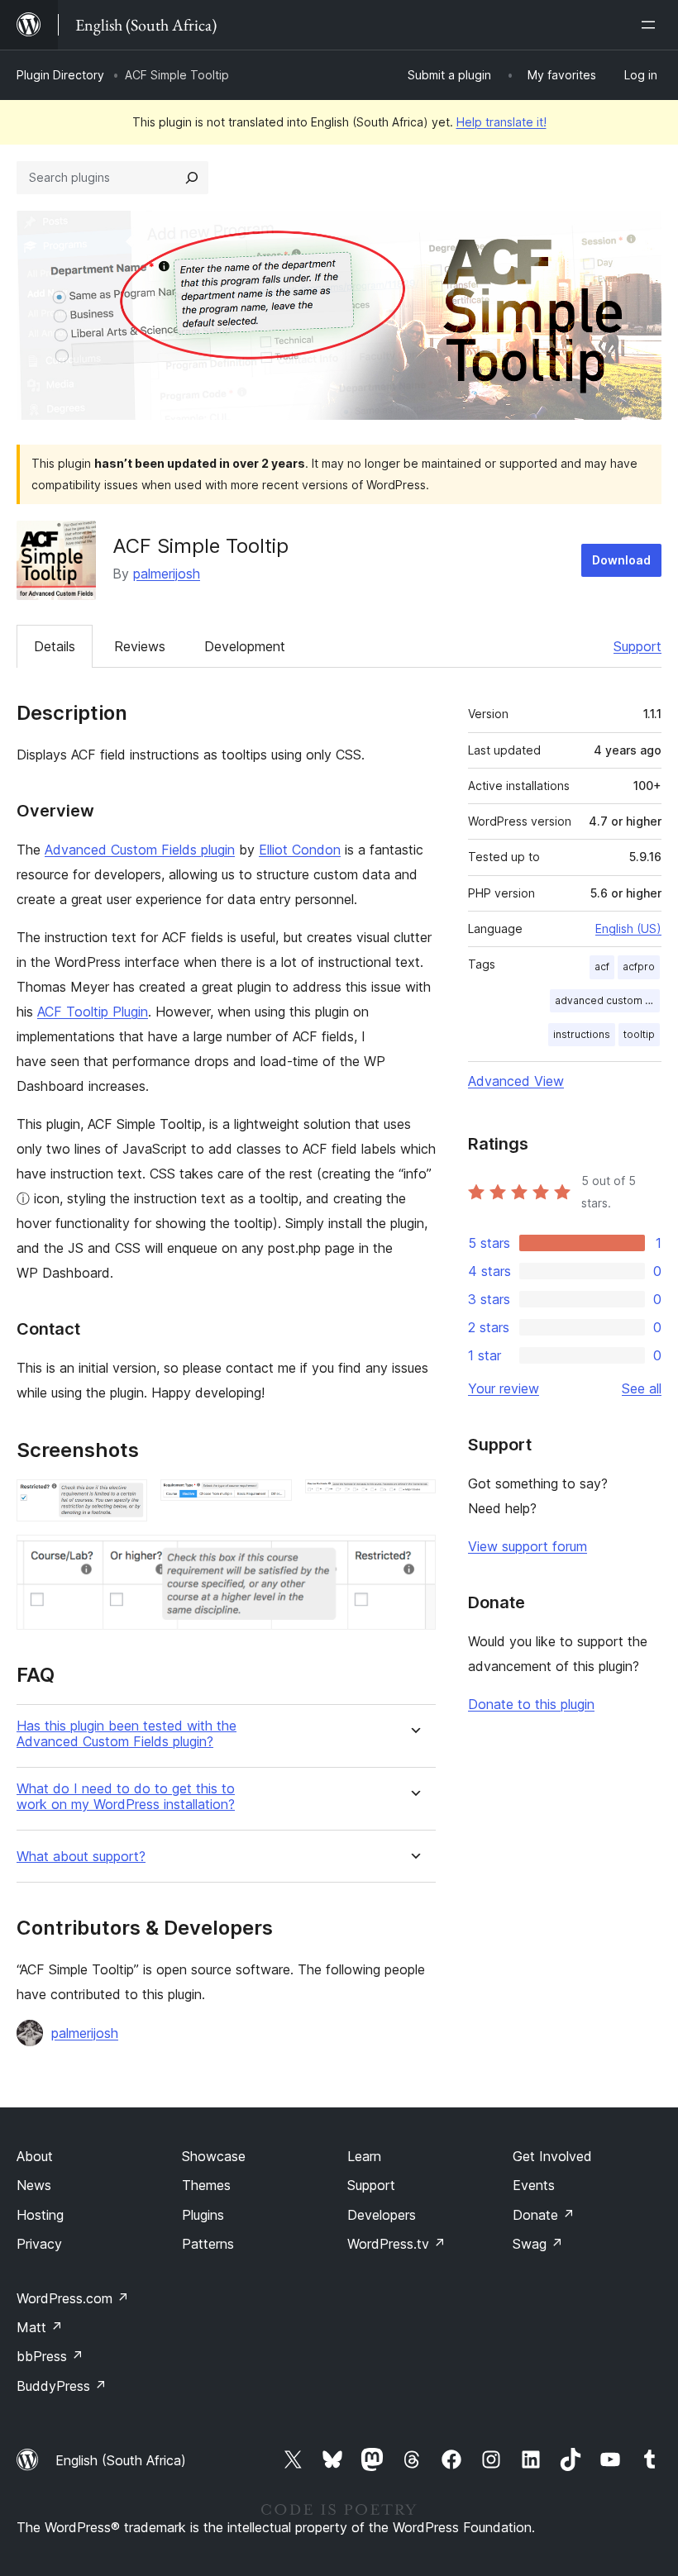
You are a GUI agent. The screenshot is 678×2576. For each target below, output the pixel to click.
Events (534, 2185)
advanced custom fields (607, 1000)
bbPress (50, 2356)
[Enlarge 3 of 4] (413, 1502)
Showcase (214, 2156)
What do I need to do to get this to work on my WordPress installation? (126, 1797)
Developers (382, 2215)
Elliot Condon (300, 850)
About (35, 2156)
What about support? (81, 1857)
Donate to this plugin (531, 1704)
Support (637, 646)
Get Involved (552, 2156)
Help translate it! (501, 122)
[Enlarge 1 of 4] (125, 1502)
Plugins (203, 2215)
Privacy (39, 2244)
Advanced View (516, 1081)
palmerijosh (167, 574)
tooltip (639, 1034)
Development (245, 646)
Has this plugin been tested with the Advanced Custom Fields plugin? (127, 1734)
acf (602, 967)
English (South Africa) (121, 2460)
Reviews (140, 646)
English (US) (628, 929)
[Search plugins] (192, 178)
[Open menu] (652, 25)
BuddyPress (62, 2386)
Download (621, 560)
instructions (582, 1034)
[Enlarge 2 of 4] (270, 1502)
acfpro (639, 967)
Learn (364, 2156)
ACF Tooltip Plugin (93, 1012)
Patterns (208, 2244)
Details (55, 646)
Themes (206, 2185)
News (34, 2185)
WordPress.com (73, 2298)
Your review (504, 1388)
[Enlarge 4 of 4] (413, 1557)
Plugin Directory (60, 75)
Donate (544, 2215)
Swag (538, 2244)
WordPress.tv (396, 2244)
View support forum (528, 1546)
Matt (40, 2327)
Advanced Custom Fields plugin (140, 850)
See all (642, 1388)
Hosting (40, 2215)
